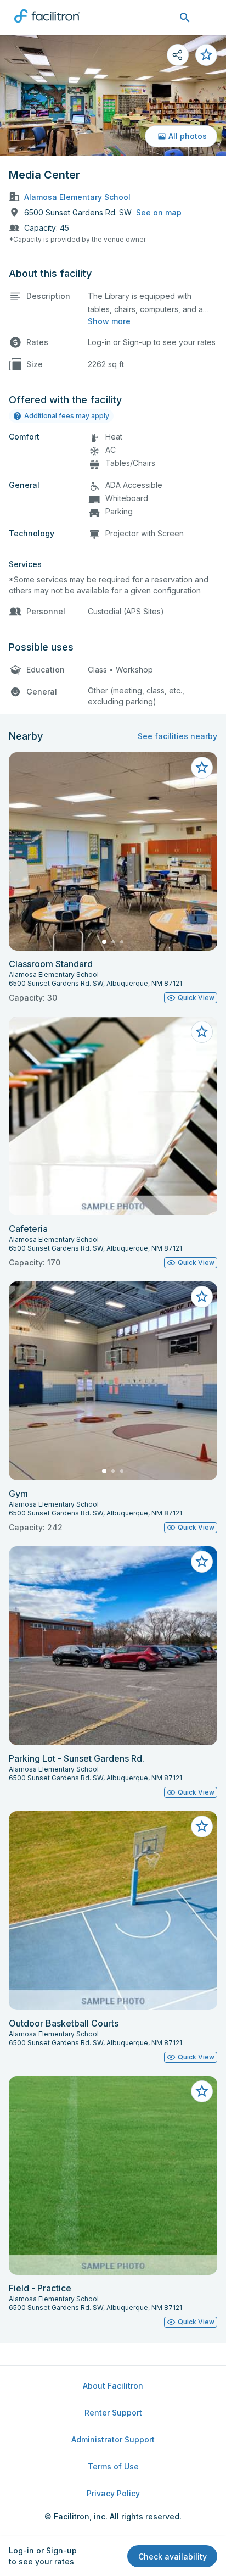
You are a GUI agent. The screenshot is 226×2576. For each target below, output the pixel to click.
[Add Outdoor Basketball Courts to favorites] (202, 1826)
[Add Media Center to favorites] (206, 55)
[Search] (185, 18)
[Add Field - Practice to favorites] (202, 2091)
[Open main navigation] (210, 18)
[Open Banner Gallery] (113, 96)
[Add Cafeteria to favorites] (202, 1032)
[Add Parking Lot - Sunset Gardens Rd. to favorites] (202, 1562)
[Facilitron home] (47, 25)
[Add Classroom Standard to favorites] (202, 768)
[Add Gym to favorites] (202, 1297)
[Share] (178, 55)
